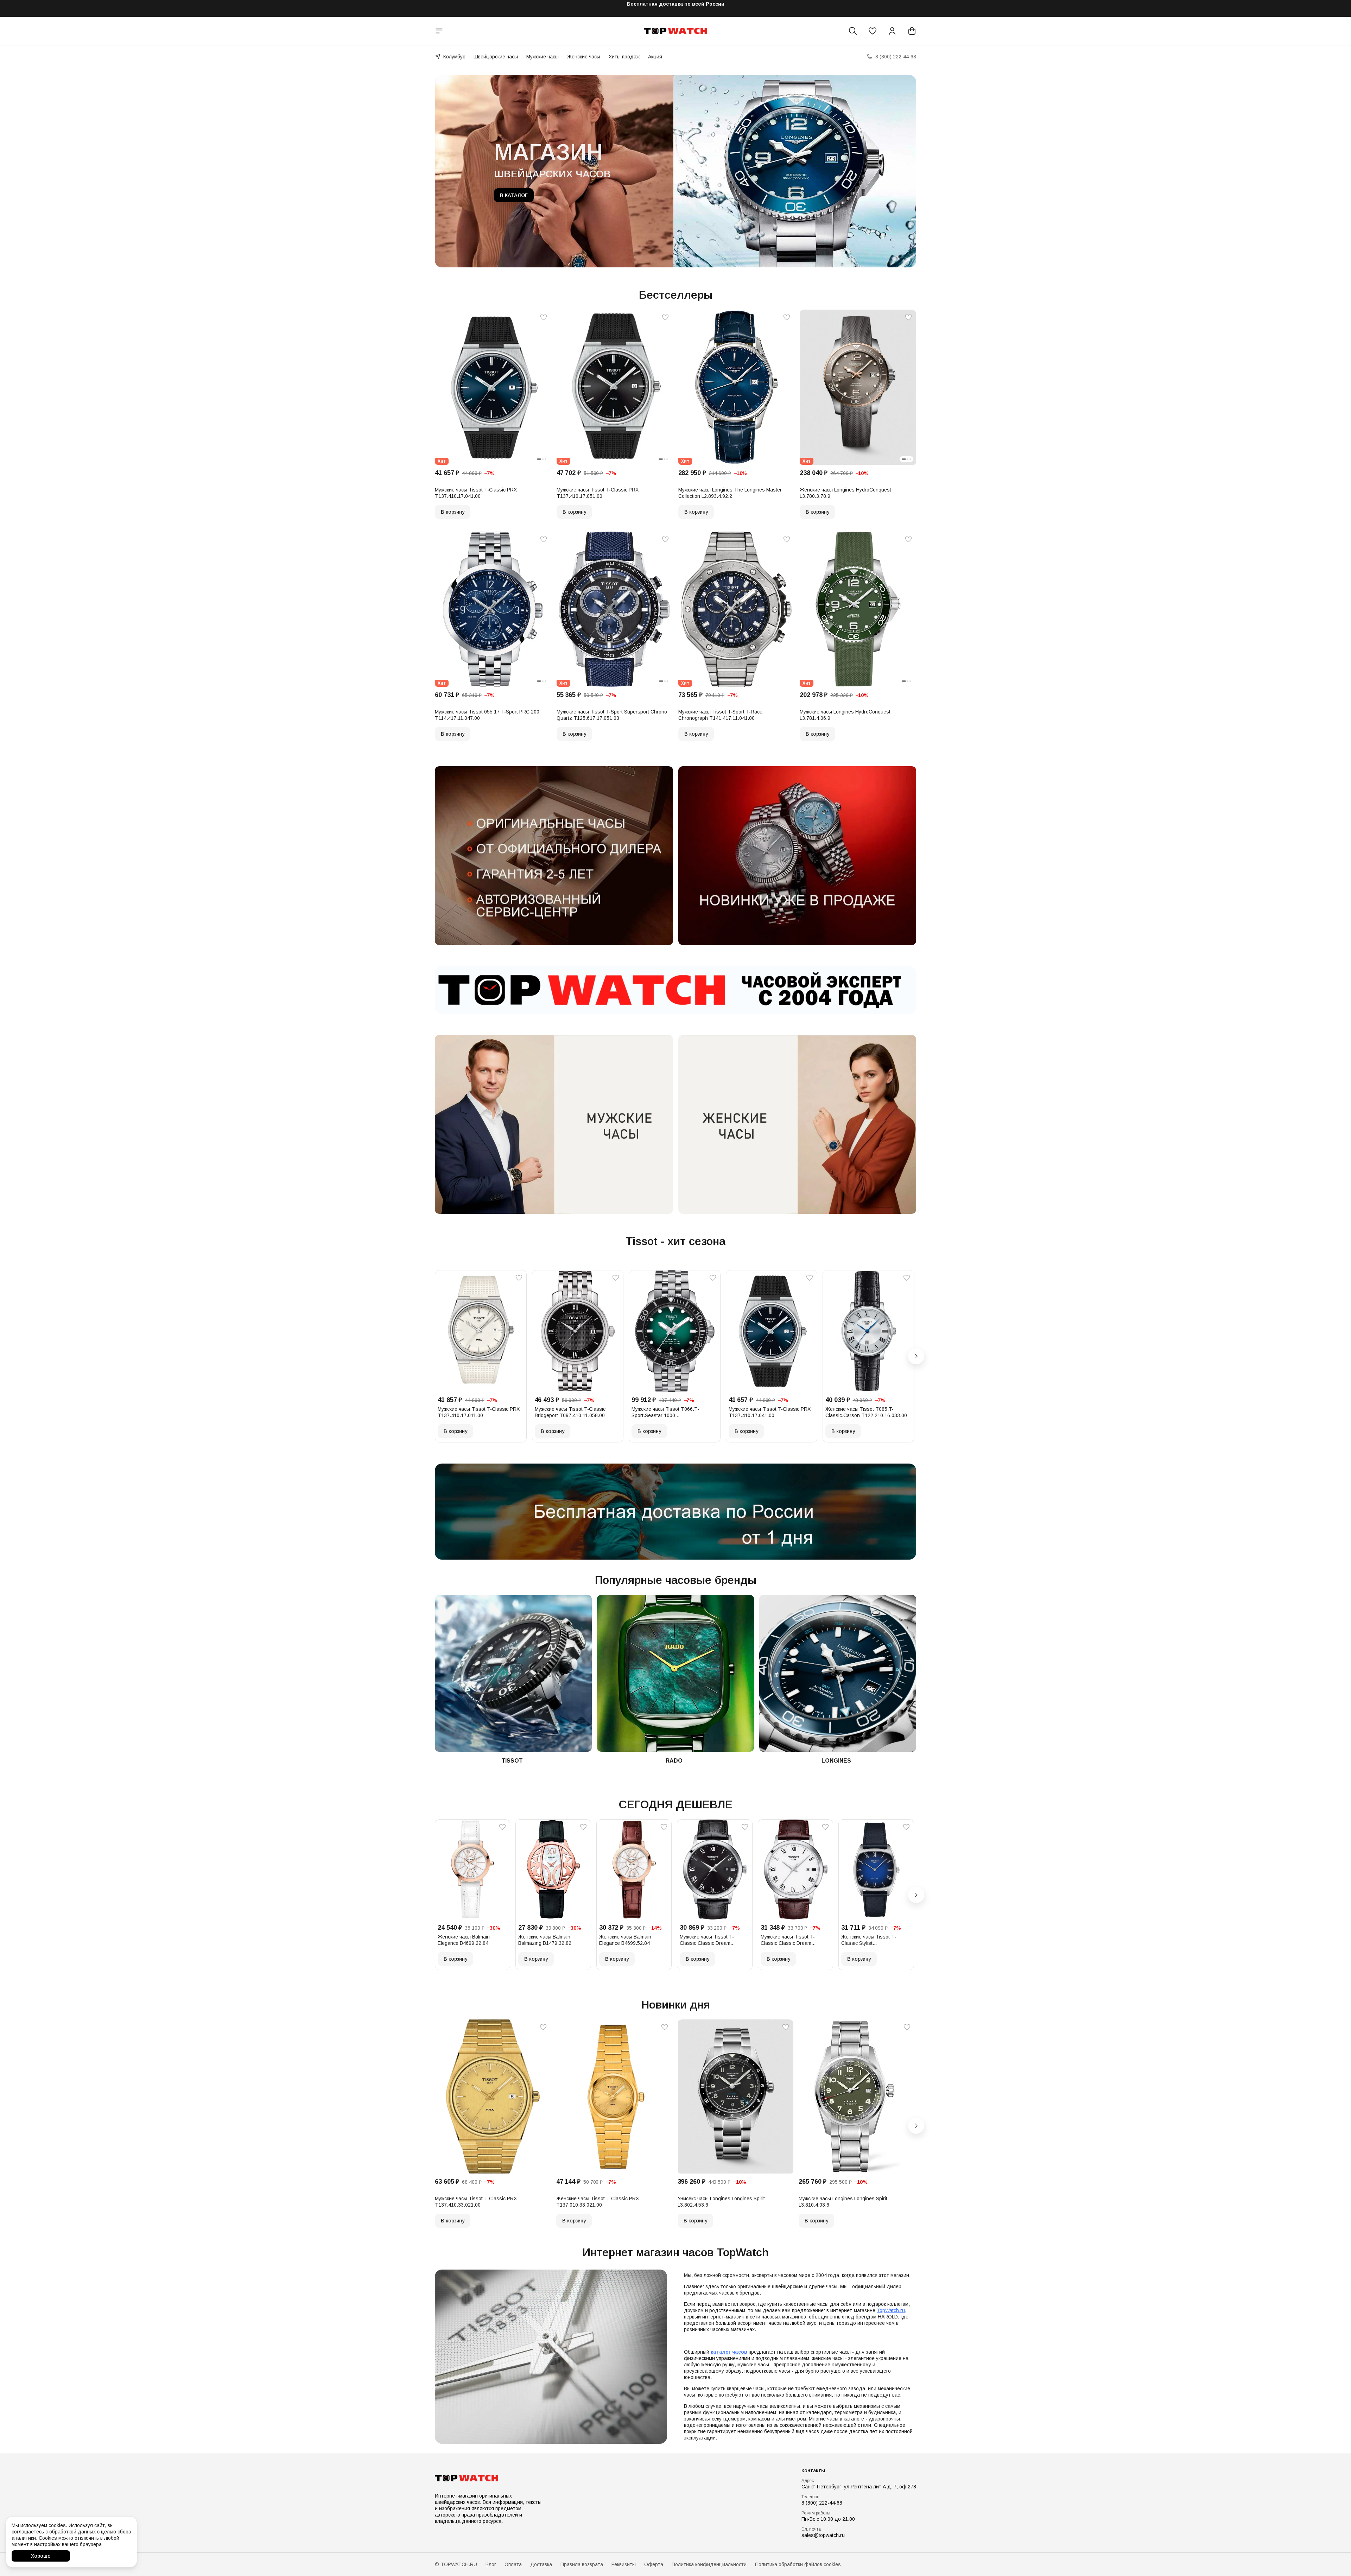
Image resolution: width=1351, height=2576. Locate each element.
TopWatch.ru (891, 2310)
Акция (655, 57)
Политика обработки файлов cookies (798, 2564)
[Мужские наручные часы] (554, 1124)
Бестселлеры (676, 295)
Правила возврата (582, 2564)
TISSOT (512, 1761)
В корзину (453, 512)
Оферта (654, 2564)
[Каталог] (439, 31)
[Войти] (892, 31)
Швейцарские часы (496, 57)
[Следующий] (916, 1356)
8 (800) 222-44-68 (822, 2503)
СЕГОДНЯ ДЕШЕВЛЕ (676, 1804)
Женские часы (584, 57)
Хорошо (41, 2556)
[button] (873, 31)
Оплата (513, 2564)
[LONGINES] (838, 1673)
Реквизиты (624, 2564)
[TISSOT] (513, 1673)
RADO (674, 1761)
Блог (491, 2564)
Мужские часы (543, 57)
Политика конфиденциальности (709, 2564)
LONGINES (836, 1761)
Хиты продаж (624, 57)
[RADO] (675, 1673)
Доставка (541, 2564)
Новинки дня (676, 2005)
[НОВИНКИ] (797, 855)
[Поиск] (853, 31)
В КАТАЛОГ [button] (514, 195)
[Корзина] (912, 31)
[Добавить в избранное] (544, 317)
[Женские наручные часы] (797, 1124)
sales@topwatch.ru (823, 2535)
